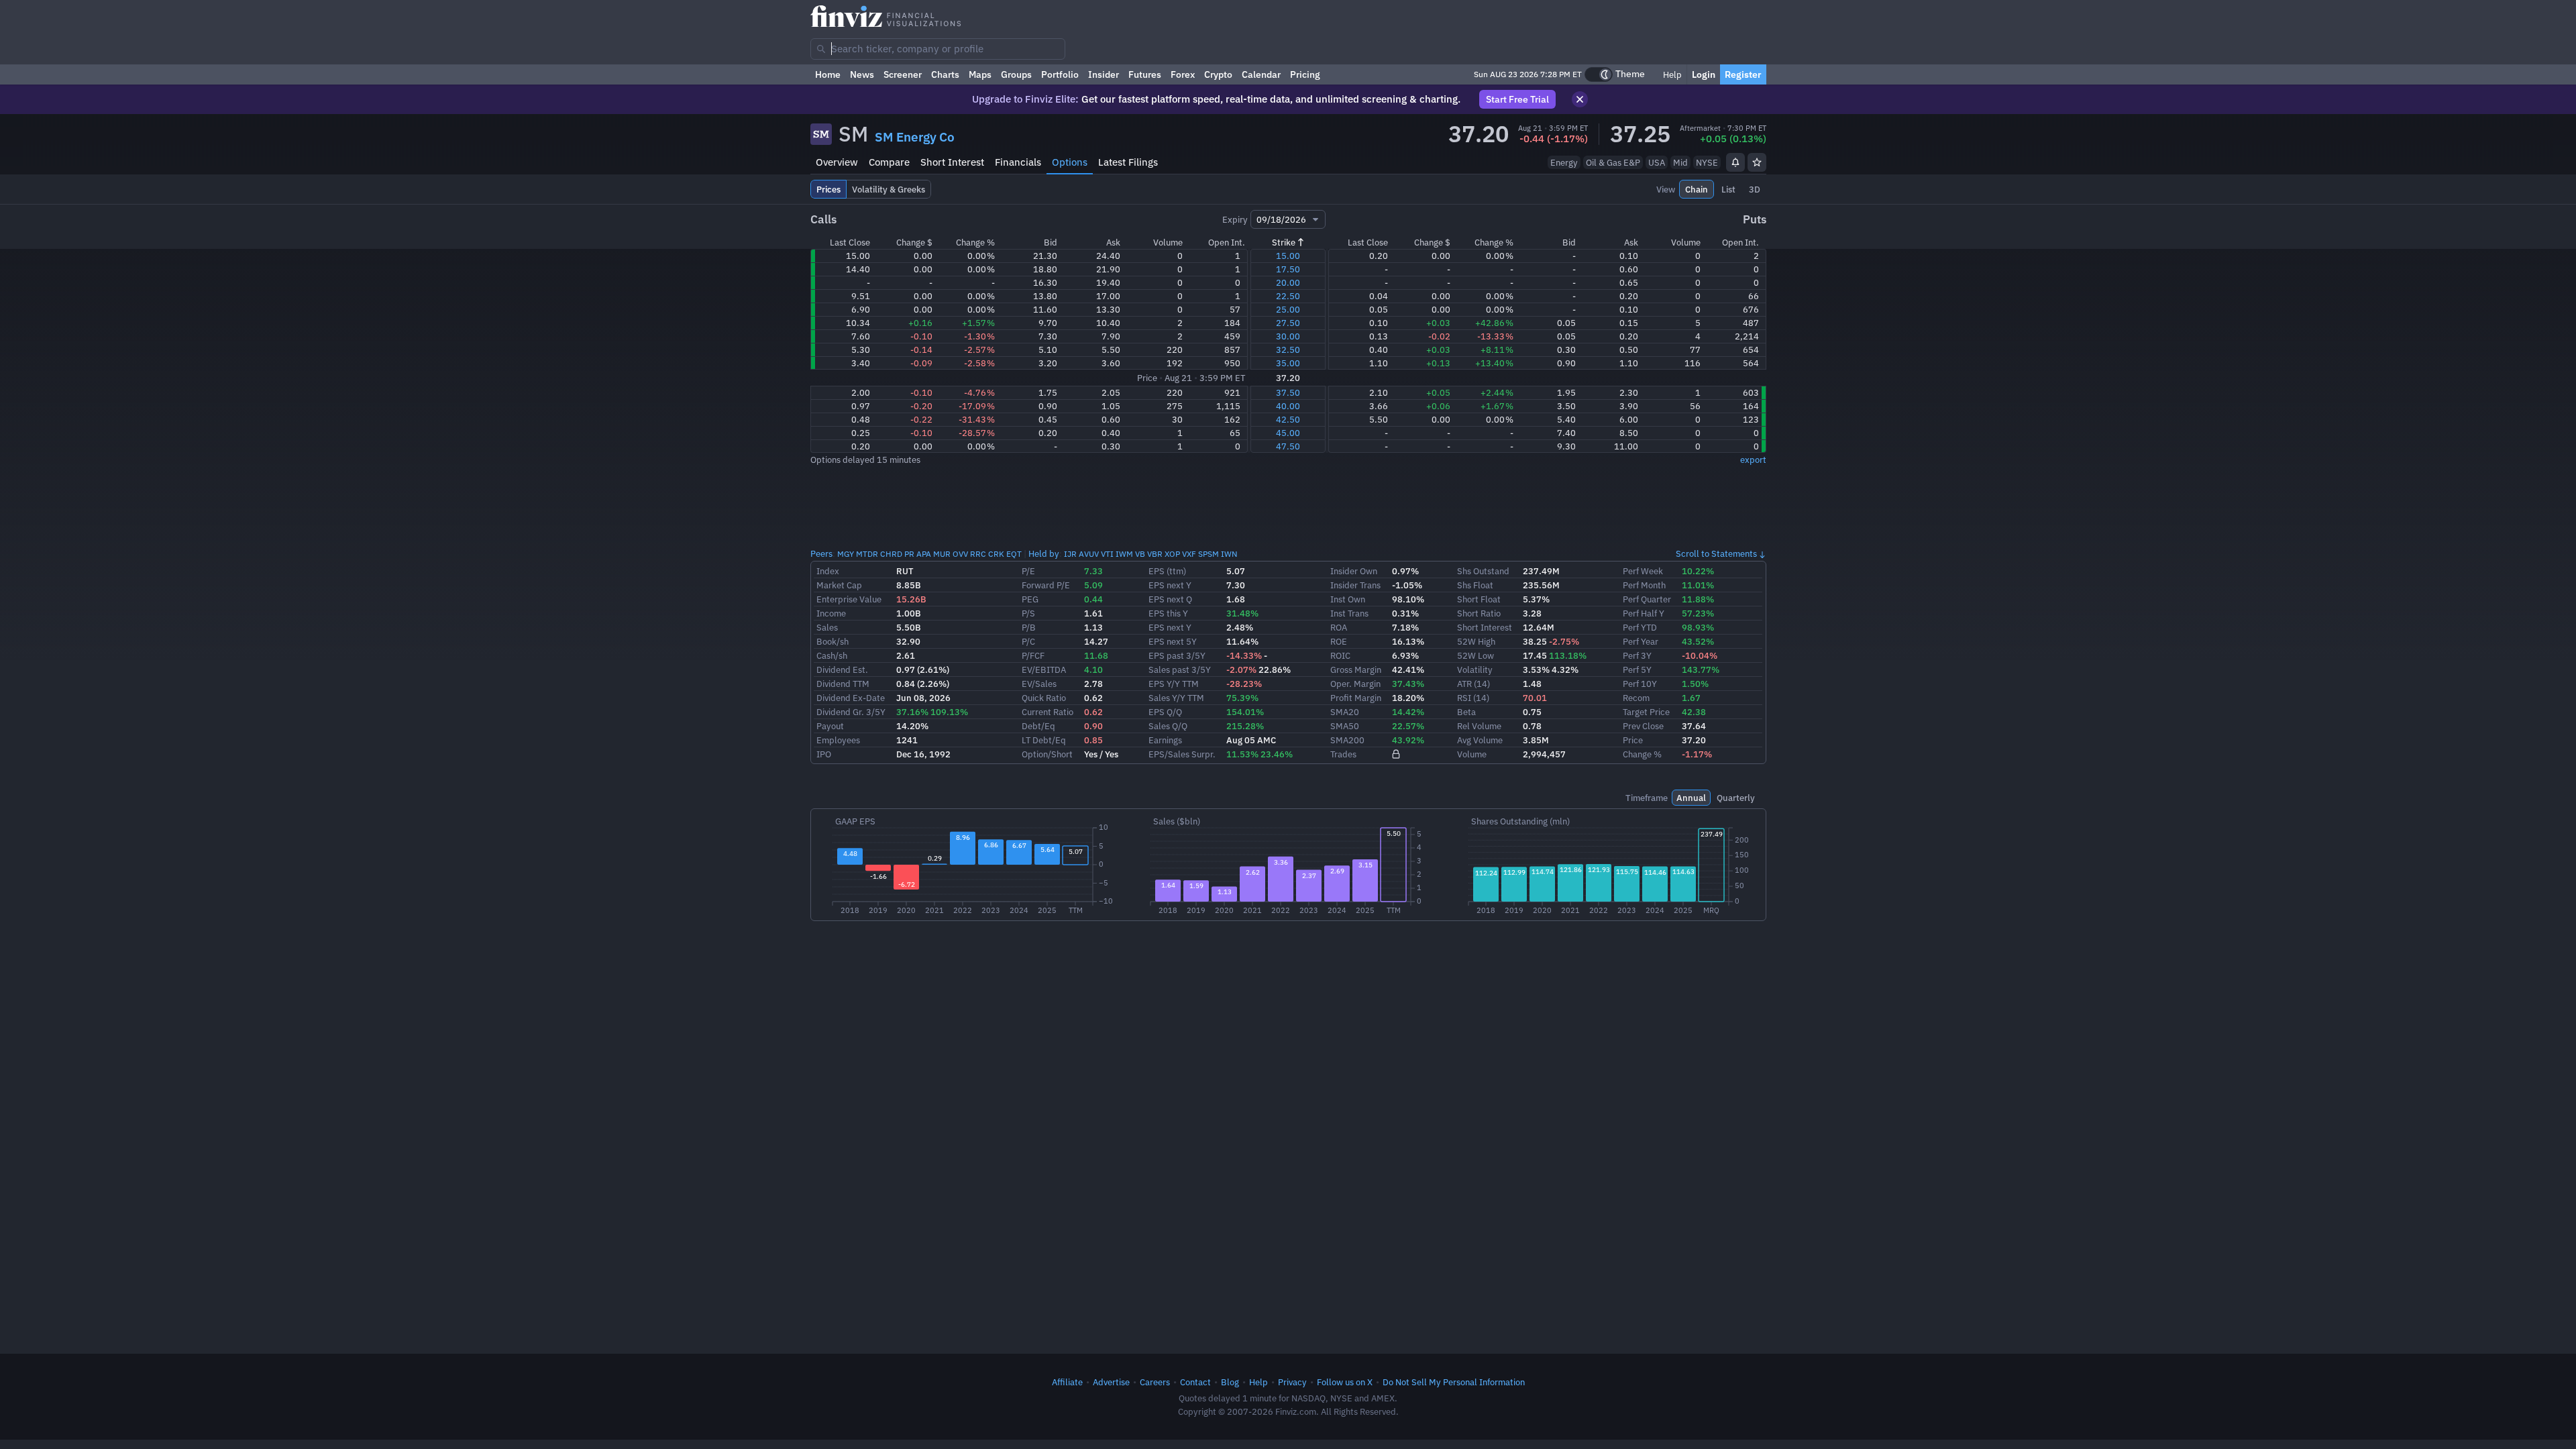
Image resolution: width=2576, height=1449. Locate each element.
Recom (1636, 698)
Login (1704, 74)
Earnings (1165, 740)
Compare (889, 162)
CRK (996, 554)
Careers (1155, 1382)
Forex (1183, 74)
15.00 (1288, 256)
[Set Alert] (1735, 162)
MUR (942, 554)
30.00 (1288, 336)
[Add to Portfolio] (1757, 162)
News (862, 74)
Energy (1564, 162)
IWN (1229, 554)
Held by (1044, 553)
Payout (830, 726)
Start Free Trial (1517, 99)
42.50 (1288, 419)
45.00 (1288, 433)
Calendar (1261, 74)
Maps (980, 74)
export (1753, 460)
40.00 (1288, 406)
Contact (1195, 1382)
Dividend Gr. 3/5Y (851, 712)
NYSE (1707, 162)
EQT (1014, 554)
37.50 (1288, 392)
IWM (1124, 554)
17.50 (1288, 269)
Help (1671, 74)
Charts (945, 74)
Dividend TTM (843, 684)
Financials (1018, 162)
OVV (960, 554)
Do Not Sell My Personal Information (1454, 1382)
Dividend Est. (842, 669)
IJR (1070, 554)
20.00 (1288, 282)
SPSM (1209, 554)
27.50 (1288, 323)
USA (1657, 162)
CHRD (891, 554)
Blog (1230, 1382)
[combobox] (938, 49)
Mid (1680, 162)
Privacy (1292, 1382)
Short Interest (952, 162)
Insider (1104, 74)
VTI (1107, 554)
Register (1743, 74)
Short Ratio (1479, 613)
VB (1140, 554)
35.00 (1288, 363)
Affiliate (1067, 1382)
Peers (821, 553)
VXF (1189, 554)
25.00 (1288, 309)
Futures (1145, 74)
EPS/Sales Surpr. (1182, 754)
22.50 (1288, 296)
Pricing (1305, 74)
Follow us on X (1345, 1382)
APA (924, 554)
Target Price (1646, 712)
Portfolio (1060, 74)
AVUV (1089, 554)
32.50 (1288, 350)
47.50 (1288, 446)
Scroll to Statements (1716, 553)
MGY (846, 554)
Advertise (1111, 1382)
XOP (1172, 554)
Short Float (1479, 599)
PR (909, 554)
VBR (1155, 554)
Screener (903, 74)
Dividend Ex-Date (851, 698)
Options (1070, 162)
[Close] (1580, 99)
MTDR (867, 554)
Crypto (1218, 74)
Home (828, 74)
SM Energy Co (915, 137)
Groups (1016, 74)
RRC (978, 554)
